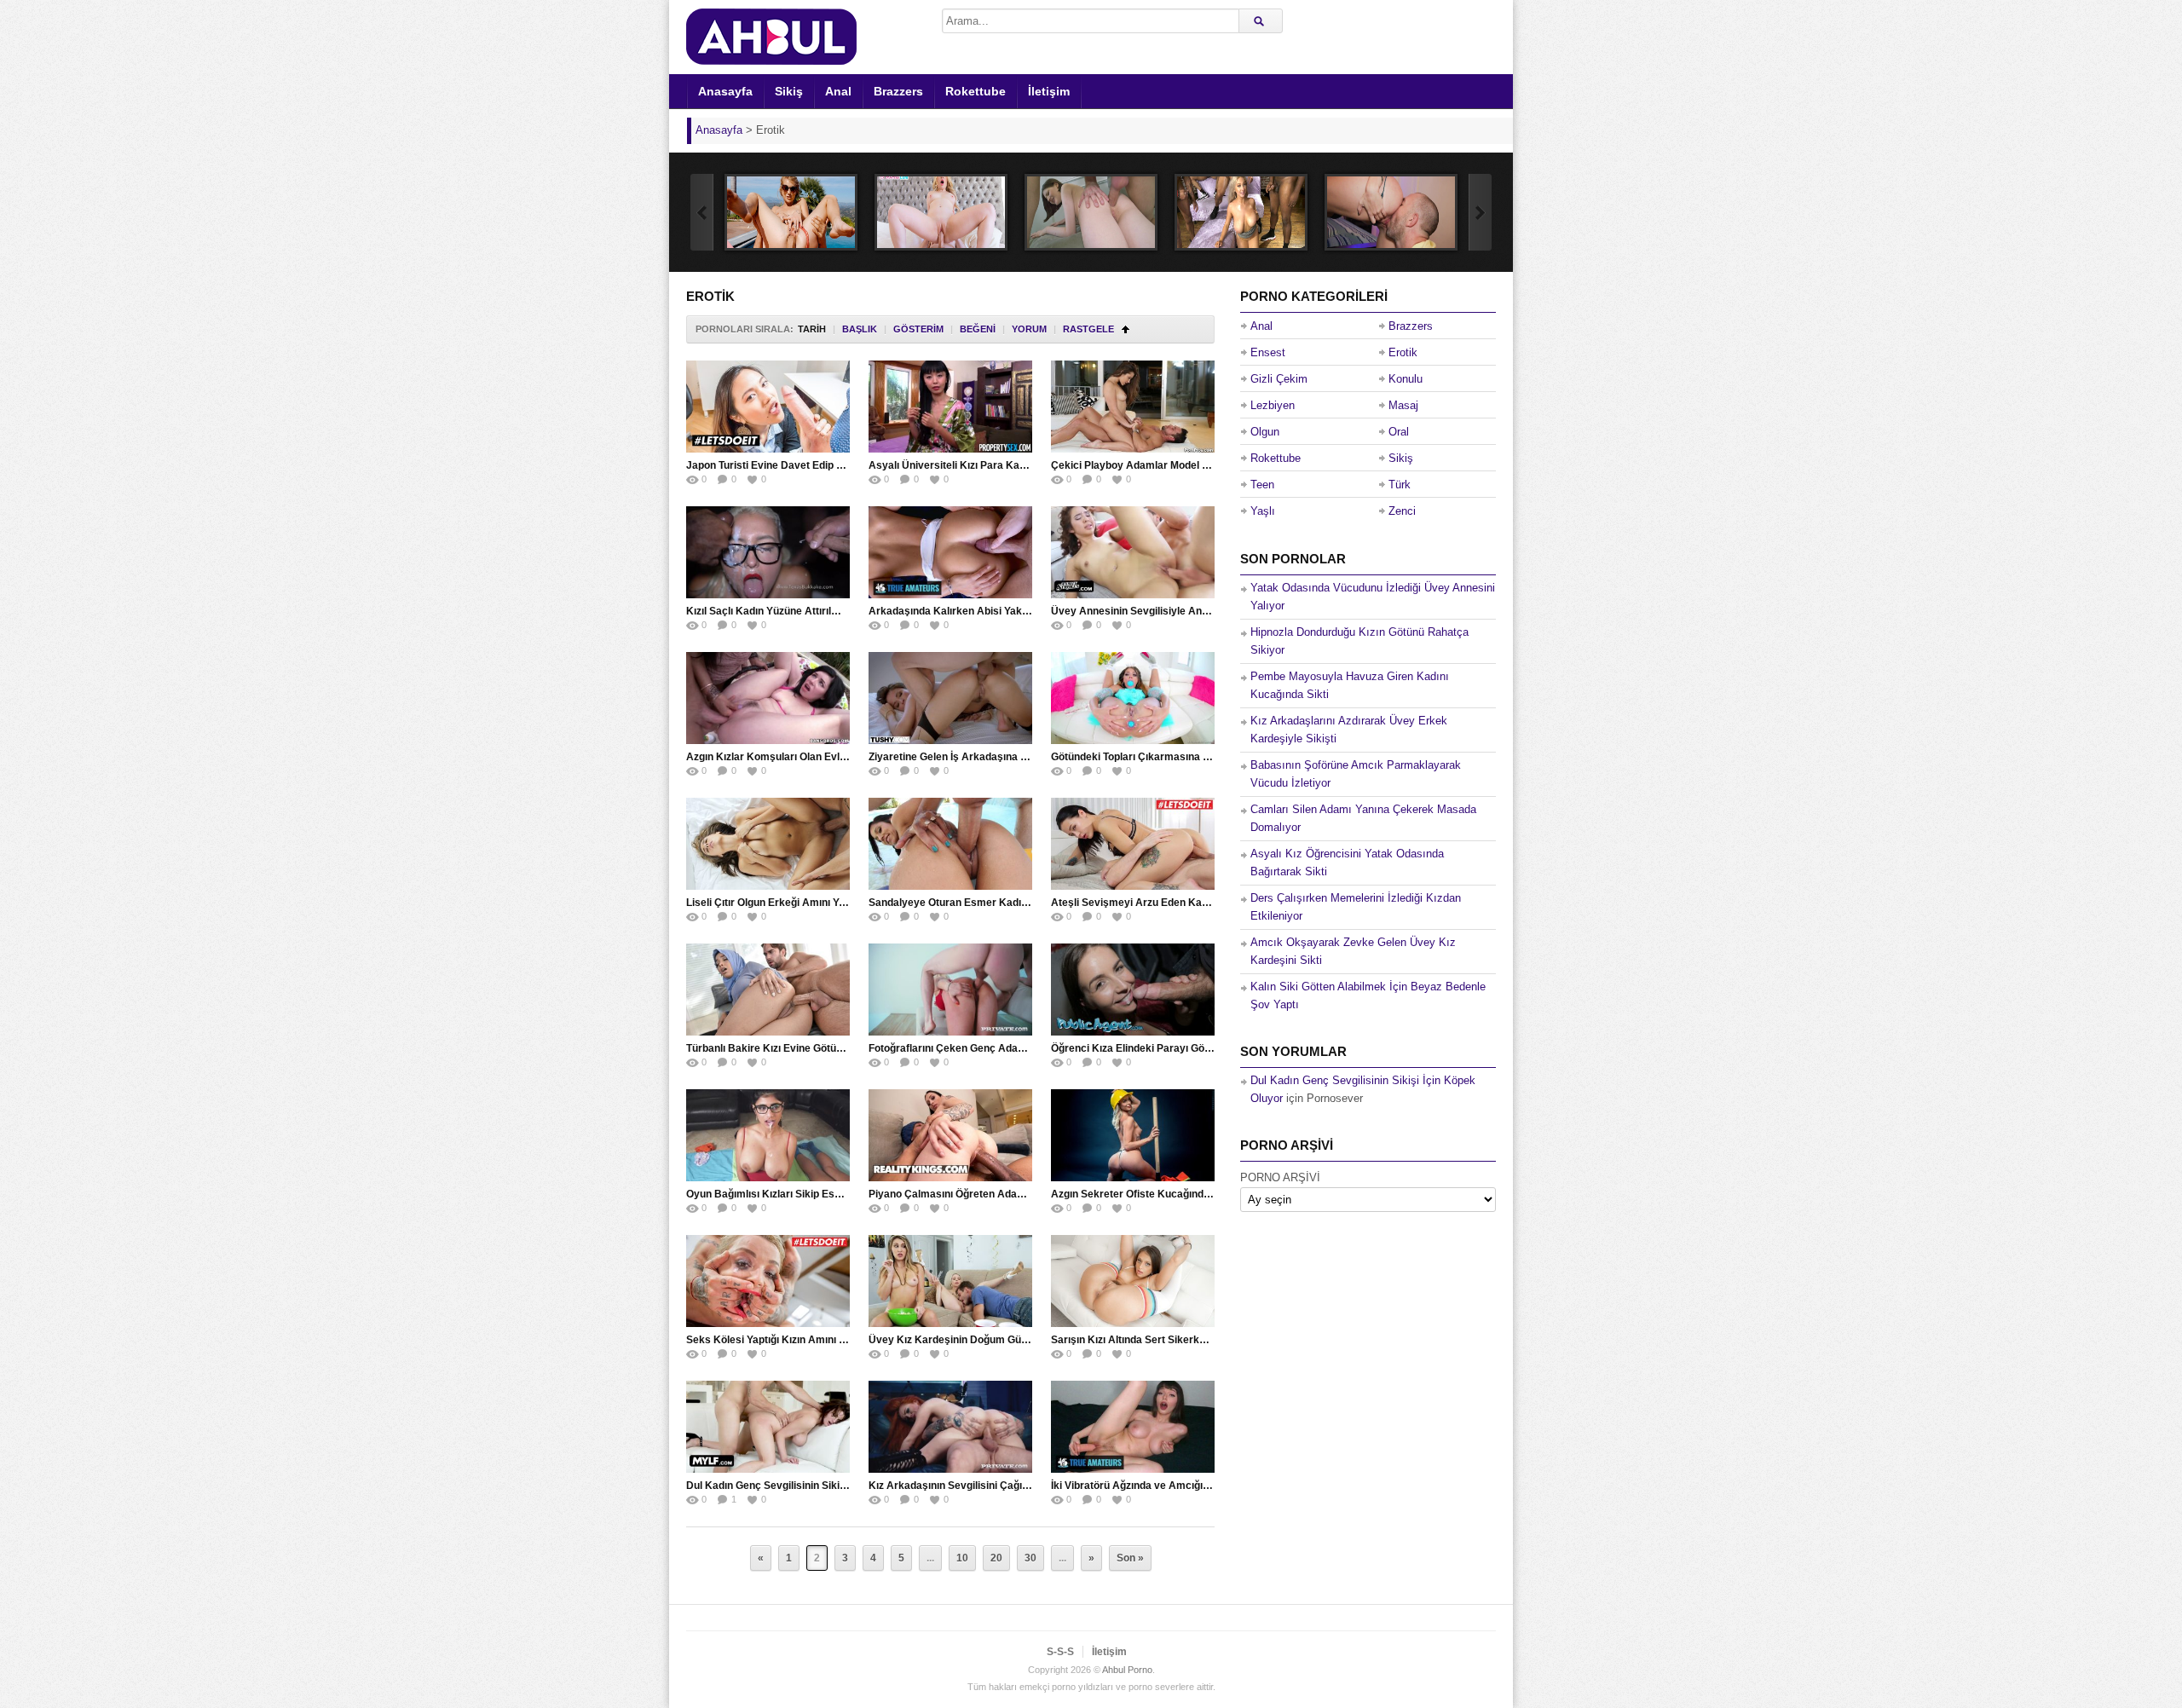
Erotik (1403, 352)
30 (1030, 1558)
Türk (1400, 485)
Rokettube (976, 91)
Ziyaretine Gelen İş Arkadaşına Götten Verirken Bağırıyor (1006, 757)
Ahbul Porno (1127, 1670)
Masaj (1403, 405)
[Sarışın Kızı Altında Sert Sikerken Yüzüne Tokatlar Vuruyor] (1133, 1281)
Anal (838, 91)
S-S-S (1060, 1652)
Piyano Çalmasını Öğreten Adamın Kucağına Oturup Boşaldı (1013, 1194)
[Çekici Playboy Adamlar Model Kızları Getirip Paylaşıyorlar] (1133, 407)
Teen (1262, 485)
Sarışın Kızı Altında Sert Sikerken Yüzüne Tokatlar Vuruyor (1192, 1340)
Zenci (1402, 511)
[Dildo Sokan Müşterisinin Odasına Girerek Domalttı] (1391, 212)
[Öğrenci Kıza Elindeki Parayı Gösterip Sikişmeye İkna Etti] (1133, 990)
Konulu (1406, 379)
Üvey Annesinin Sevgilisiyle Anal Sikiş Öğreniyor (1169, 611)
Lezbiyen (1273, 405)
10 (962, 1558)
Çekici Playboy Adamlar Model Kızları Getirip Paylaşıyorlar (1193, 465)
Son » (1130, 1558)
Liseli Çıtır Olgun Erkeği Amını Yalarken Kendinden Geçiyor (828, 903)
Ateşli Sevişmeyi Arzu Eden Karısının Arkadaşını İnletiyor (1190, 903)
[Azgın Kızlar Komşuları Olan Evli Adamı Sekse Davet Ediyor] (768, 698)
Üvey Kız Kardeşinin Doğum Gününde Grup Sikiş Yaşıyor (1006, 1340)
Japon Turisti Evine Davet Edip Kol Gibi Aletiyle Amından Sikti (834, 465)
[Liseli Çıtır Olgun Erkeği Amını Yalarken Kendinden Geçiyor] (768, 844)
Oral (1399, 432)
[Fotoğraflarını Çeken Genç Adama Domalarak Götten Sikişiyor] (950, 990)
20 (996, 1558)
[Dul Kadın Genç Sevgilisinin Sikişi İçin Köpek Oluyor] (768, 1427)
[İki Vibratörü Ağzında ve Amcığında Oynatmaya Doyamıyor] (1133, 1427)
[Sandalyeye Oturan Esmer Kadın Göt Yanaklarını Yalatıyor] (950, 844)
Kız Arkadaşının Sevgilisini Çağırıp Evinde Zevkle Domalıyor (1013, 1486)
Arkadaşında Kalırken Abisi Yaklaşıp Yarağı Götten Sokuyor (1013, 611)
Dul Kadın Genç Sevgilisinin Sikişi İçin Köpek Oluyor (811, 1486)
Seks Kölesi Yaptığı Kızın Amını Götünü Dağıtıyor (803, 1340)
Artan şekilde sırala (1126, 329)
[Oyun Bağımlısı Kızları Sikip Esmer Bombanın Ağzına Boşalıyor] (768, 1135)
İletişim (1049, 91)
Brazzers (898, 91)
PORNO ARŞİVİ (1280, 1177)
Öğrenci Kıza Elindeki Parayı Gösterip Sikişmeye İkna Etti (1189, 1048)
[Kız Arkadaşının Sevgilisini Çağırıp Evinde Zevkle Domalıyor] (950, 1427)
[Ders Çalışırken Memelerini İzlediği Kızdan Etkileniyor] (941, 212)
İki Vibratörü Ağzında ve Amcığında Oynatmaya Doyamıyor (1193, 1486)
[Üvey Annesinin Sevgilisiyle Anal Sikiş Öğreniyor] (1133, 552)
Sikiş (789, 91)
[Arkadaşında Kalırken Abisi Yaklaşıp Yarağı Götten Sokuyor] (950, 552)
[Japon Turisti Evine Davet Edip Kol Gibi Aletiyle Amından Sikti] (768, 407)
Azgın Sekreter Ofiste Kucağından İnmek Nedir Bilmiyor (1186, 1194)
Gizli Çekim (1279, 379)
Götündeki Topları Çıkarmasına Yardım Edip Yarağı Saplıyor (1194, 757)
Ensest (1268, 352)
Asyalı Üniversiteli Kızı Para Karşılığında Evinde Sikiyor (1002, 465)
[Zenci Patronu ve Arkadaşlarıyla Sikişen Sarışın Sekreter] (1241, 212)
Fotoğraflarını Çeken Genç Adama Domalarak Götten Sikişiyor (1019, 1048)
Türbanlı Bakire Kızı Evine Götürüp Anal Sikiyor (800, 1048)
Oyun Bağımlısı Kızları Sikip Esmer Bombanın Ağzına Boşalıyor (839, 1194)
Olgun (1265, 432)
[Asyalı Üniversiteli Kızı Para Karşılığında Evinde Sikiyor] (950, 407)
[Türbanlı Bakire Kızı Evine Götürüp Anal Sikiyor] (768, 990)
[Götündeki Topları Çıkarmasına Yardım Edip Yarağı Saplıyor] (1133, 698)
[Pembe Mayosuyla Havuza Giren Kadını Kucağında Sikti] (791, 212)
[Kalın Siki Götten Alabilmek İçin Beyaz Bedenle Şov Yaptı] (1091, 212)
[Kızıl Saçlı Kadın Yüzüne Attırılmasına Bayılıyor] (768, 552)
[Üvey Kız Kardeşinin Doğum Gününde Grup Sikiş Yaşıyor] (950, 1281)
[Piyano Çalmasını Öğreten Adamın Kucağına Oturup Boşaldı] (950, 1135)
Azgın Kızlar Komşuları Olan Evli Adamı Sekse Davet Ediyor (831, 757)
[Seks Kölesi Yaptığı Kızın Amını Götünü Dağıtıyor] (768, 1281)
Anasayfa (725, 91)
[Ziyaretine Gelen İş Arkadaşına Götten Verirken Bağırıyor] (950, 698)
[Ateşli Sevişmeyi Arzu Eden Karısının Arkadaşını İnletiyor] (1133, 844)
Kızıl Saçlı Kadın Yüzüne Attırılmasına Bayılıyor (799, 611)
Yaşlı (1263, 511)
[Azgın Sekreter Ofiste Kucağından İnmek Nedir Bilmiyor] (1133, 1135)
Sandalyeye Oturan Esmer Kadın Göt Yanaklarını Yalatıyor (1008, 903)
